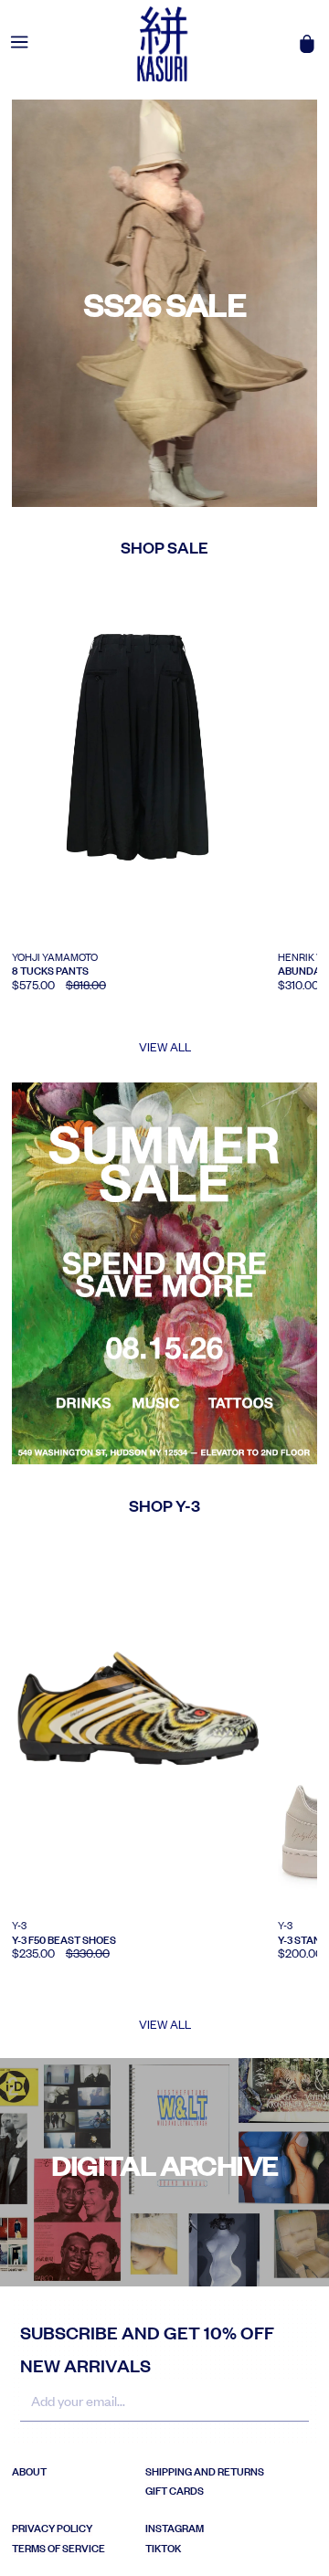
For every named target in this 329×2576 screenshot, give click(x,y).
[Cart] (307, 44)
